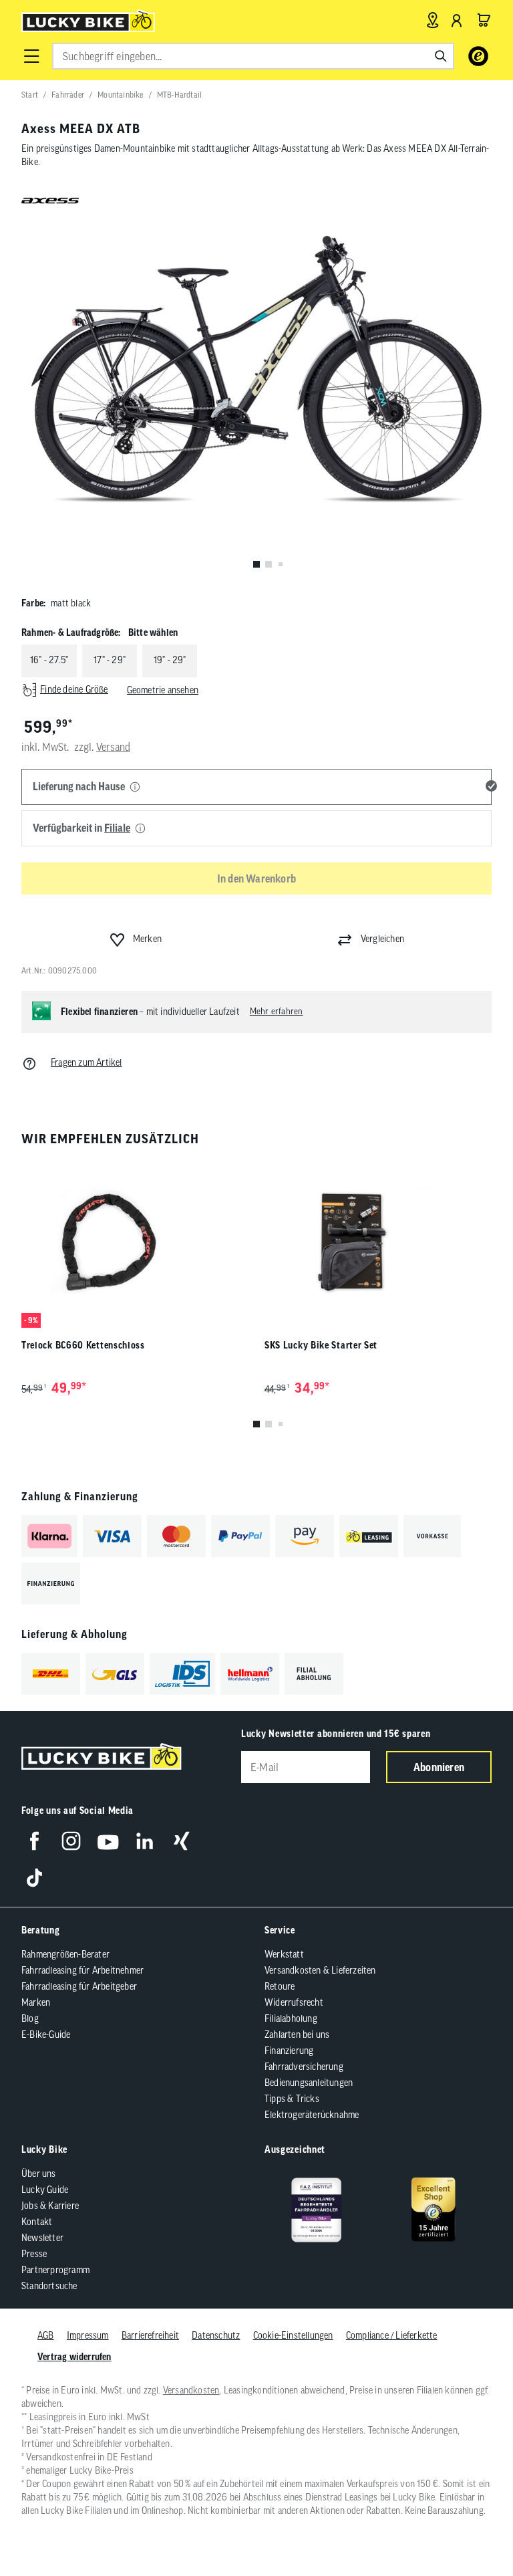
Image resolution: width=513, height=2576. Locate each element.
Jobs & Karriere (50, 2206)
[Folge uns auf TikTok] (34, 1878)
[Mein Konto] (457, 20)
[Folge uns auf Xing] (181, 1841)
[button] (31, 56)
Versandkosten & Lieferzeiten (320, 1970)
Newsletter (42, 2238)
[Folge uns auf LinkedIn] (145, 1841)
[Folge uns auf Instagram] (71, 1841)
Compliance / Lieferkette (392, 2335)
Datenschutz (216, 2335)
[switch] (469, 2525)
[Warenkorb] (484, 20)
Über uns (39, 2174)
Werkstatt (284, 1954)
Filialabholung (291, 2018)
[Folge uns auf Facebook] (34, 1841)
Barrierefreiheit (150, 2335)
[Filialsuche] (433, 20)
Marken (36, 2002)
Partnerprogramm (55, 2270)
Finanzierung (289, 2051)
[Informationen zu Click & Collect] (140, 829)
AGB (46, 2335)
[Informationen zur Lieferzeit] (135, 788)
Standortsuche (49, 2286)
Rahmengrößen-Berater (65, 1954)
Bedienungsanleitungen (309, 2083)
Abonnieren (439, 1767)
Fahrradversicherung (304, 2067)
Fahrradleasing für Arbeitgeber (79, 1986)
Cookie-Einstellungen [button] (293, 2335)
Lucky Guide (45, 2190)
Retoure (280, 1986)
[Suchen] (441, 56)
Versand (113, 747)
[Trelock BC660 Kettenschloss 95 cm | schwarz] (135, 1243)
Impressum (88, 2335)
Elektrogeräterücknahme (312, 2115)
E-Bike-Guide (46, 2034)
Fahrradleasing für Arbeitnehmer (82, 1970)
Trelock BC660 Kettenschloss (83, 1345)
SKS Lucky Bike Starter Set (321, 1345)
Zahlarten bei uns (297, 2034)
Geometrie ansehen (163, 690)
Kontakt (37, 2222)
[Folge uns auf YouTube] (108, 1841)
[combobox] (253, 56)
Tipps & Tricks (292, 2099)
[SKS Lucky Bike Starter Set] (378, 1243)
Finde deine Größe (74, 689)
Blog (30, 2018)
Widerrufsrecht (294, 2002)
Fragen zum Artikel (87, 1062)
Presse (34, 2254)
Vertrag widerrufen (74, 2357)
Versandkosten (191, 2390)
